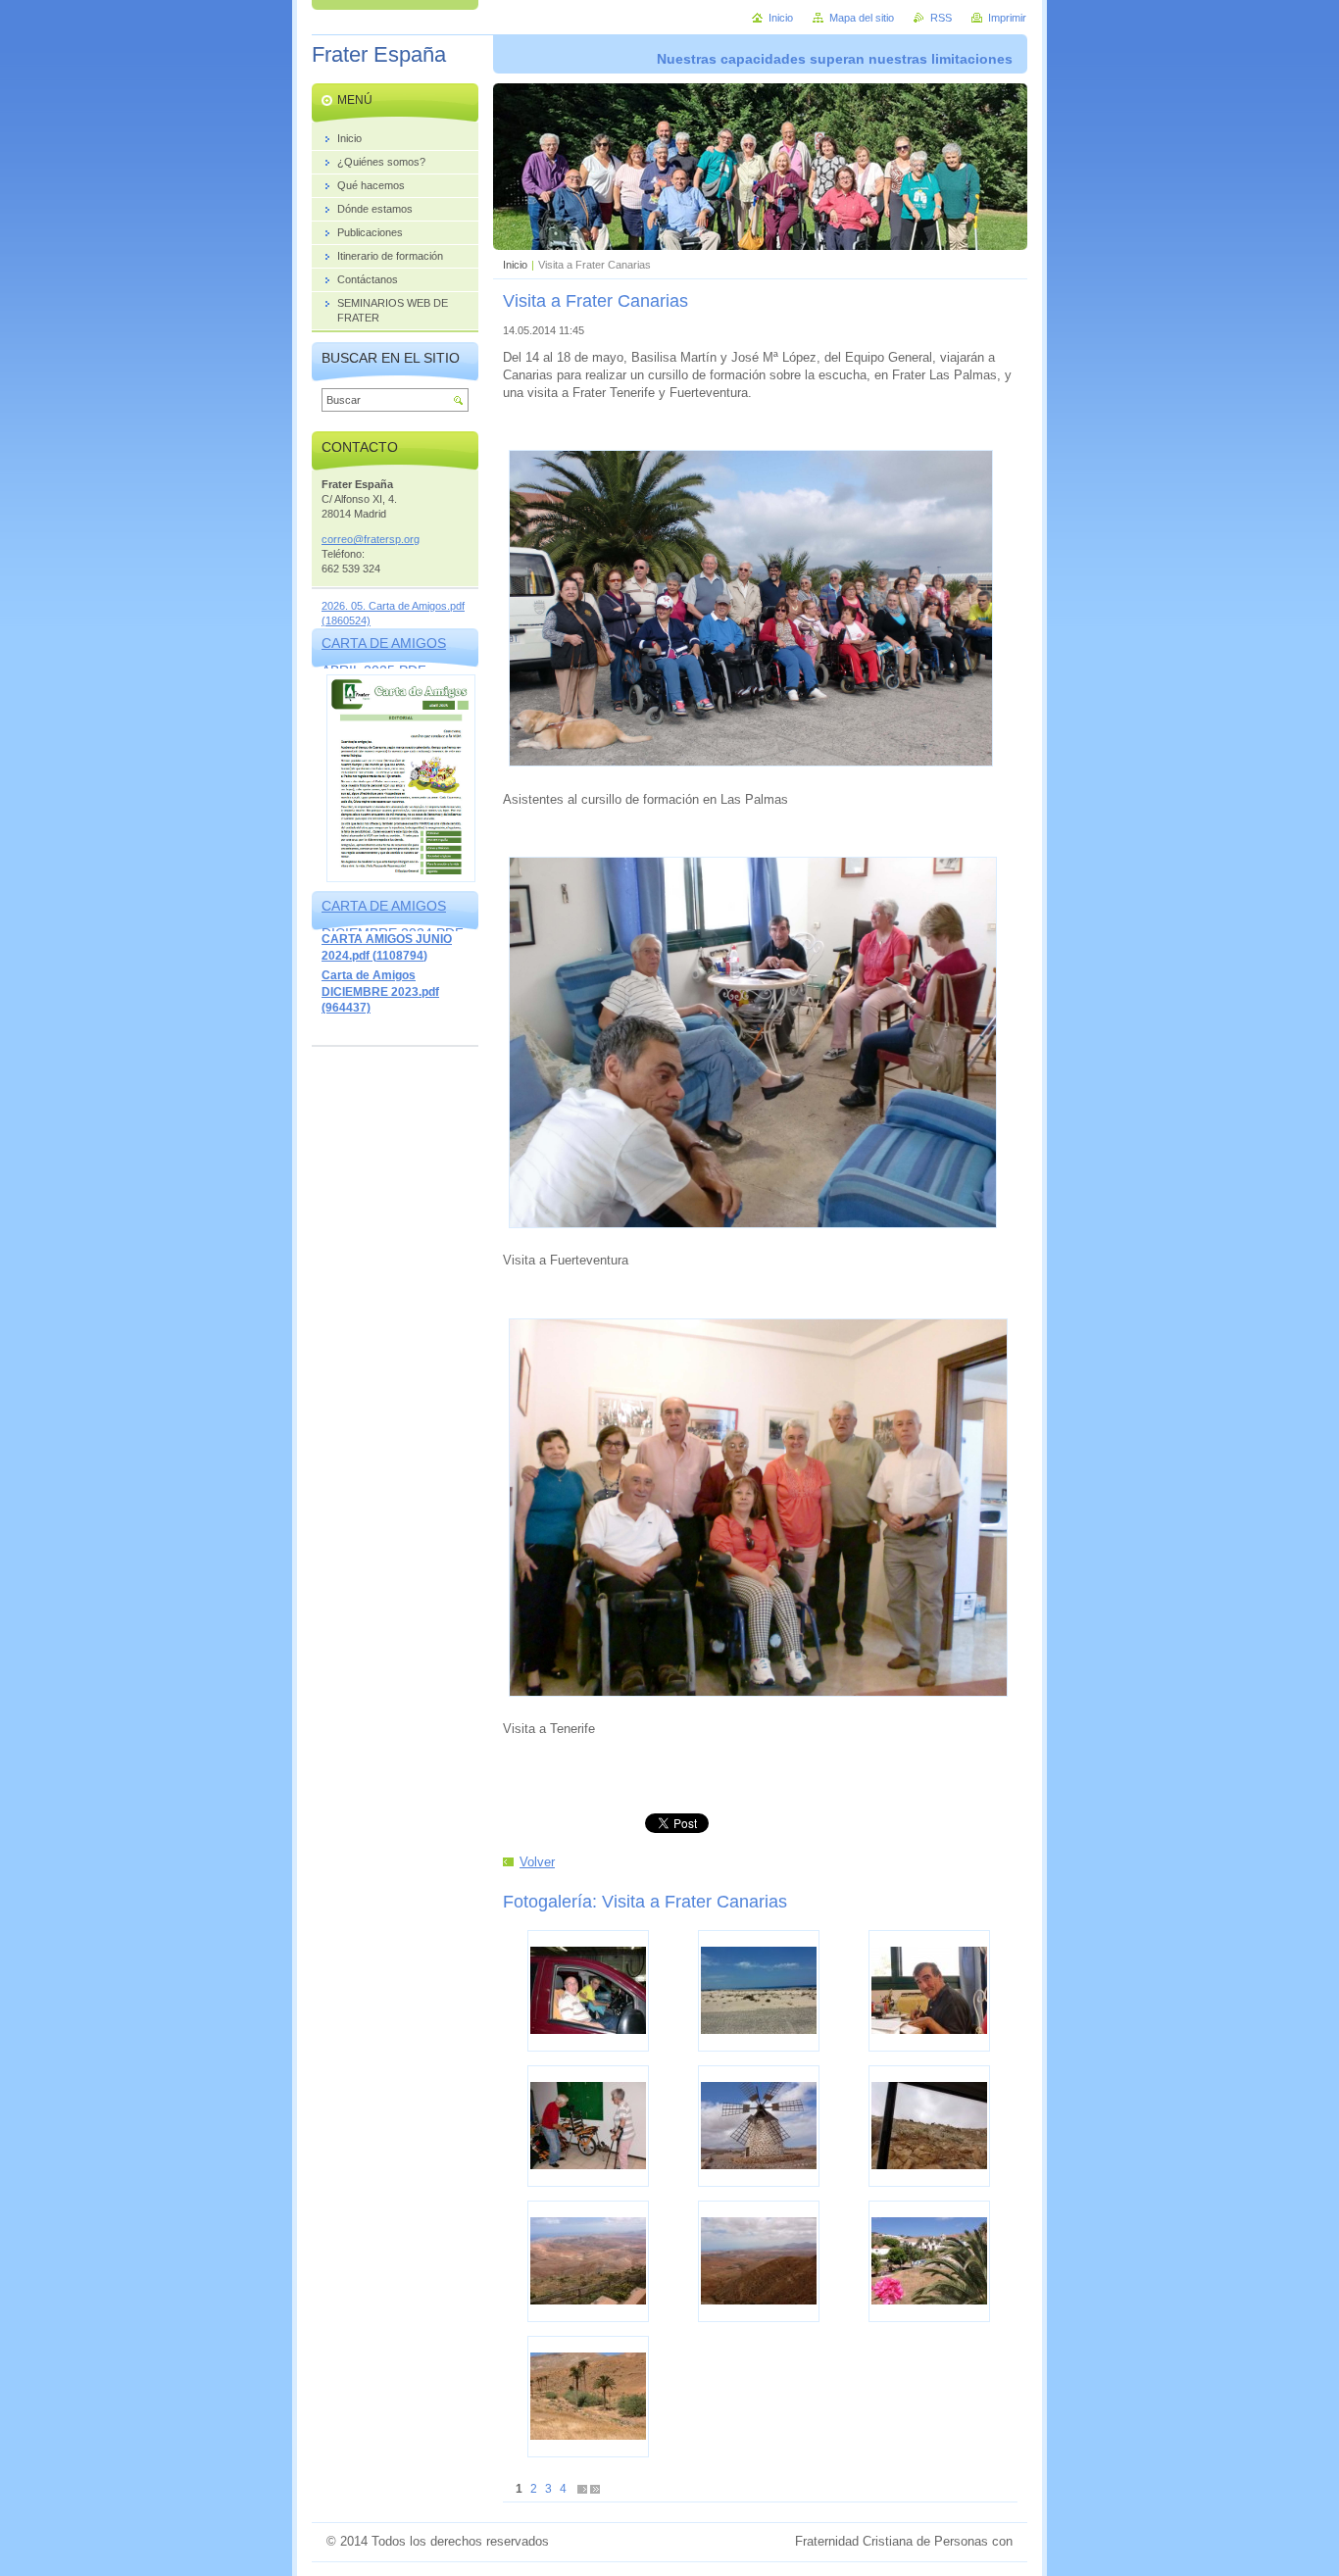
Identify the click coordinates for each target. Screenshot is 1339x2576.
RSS (941, 18)
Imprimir (1007, 18)
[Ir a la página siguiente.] (582, 2489)
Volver (537, 1862)
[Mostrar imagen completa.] (588, 1991)
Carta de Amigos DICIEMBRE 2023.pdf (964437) (380, 991)
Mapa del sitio (862, 18)
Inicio (515, 265)
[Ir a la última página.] (595, 2489)
